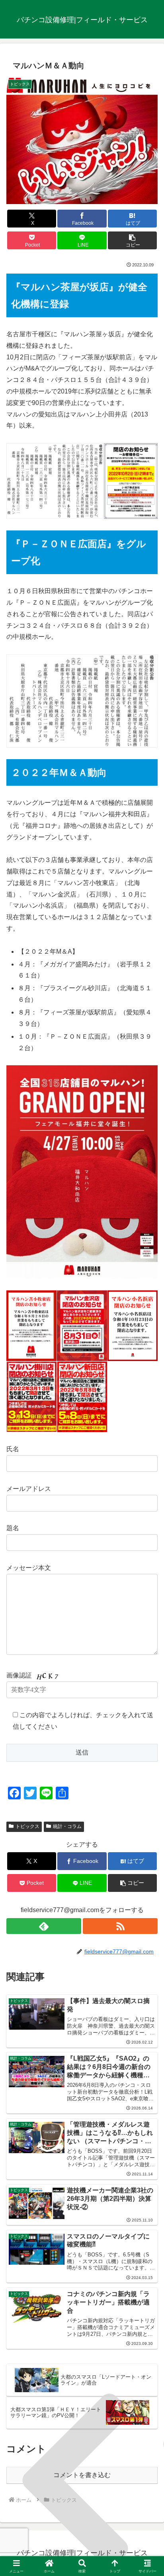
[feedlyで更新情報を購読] (44, 1926)
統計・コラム (67, 1826)
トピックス (27, 1826)
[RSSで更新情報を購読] (120, 1926)
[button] (133, 240)
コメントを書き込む (82, 2475)
